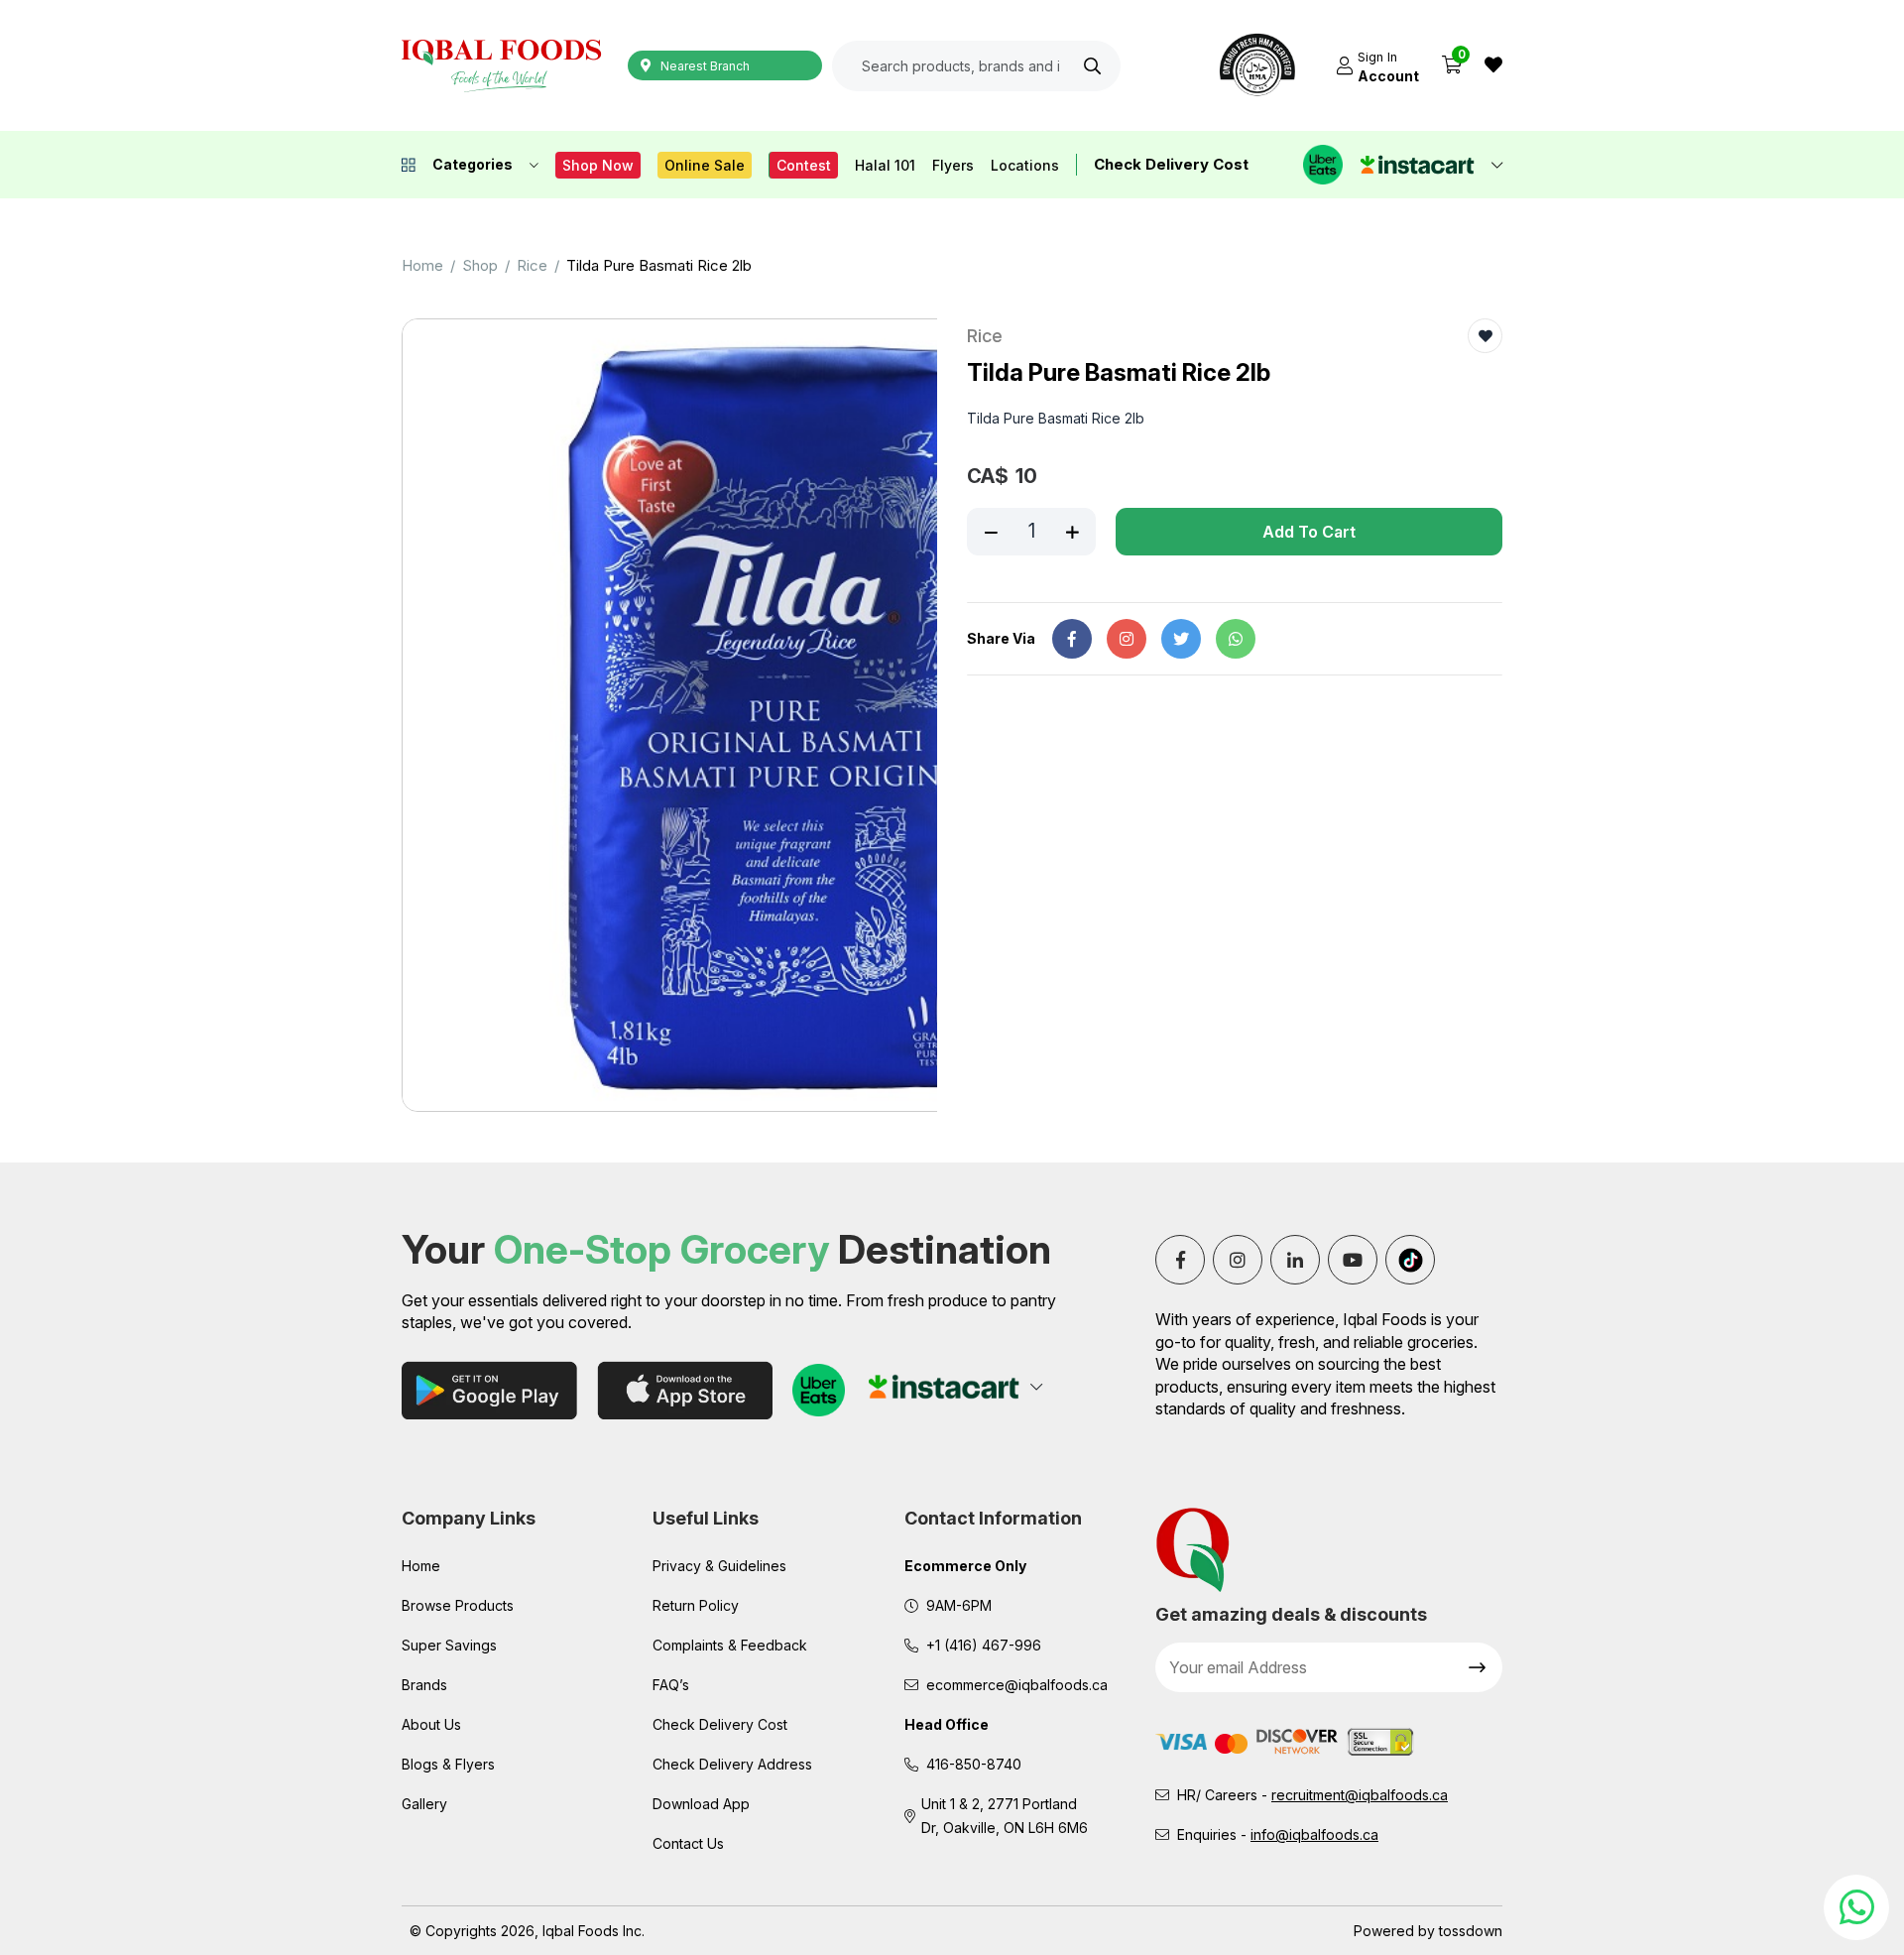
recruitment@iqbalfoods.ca (1360, 1795)
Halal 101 (885, 165)
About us (431, 1724)
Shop (480, 265)
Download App (701, 1804)
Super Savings (449, 1645)
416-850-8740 (974, 1764)
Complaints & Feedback (730, 1645)
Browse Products (458, 1605)
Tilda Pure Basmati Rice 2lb (659, 265)
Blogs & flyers (448, 1764)
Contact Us (688, 1843)
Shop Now (598, 165)
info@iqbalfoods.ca (1314, 1834)
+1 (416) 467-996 (984, 1645)
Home (422, 265)
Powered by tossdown (1428, 1931)
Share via (1001, 638)
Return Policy (696, 1605)
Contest (804, 165)
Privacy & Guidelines (719, 1566)
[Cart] (1452, 65)
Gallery (424, 1804)
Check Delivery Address (732, 1764)
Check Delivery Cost (1171, 164)
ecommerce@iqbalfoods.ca (1017, 1685)
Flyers (953, 165)
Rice (532, 265)
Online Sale (705, 165)
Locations (1025, 165)
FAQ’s (671, 1685)
